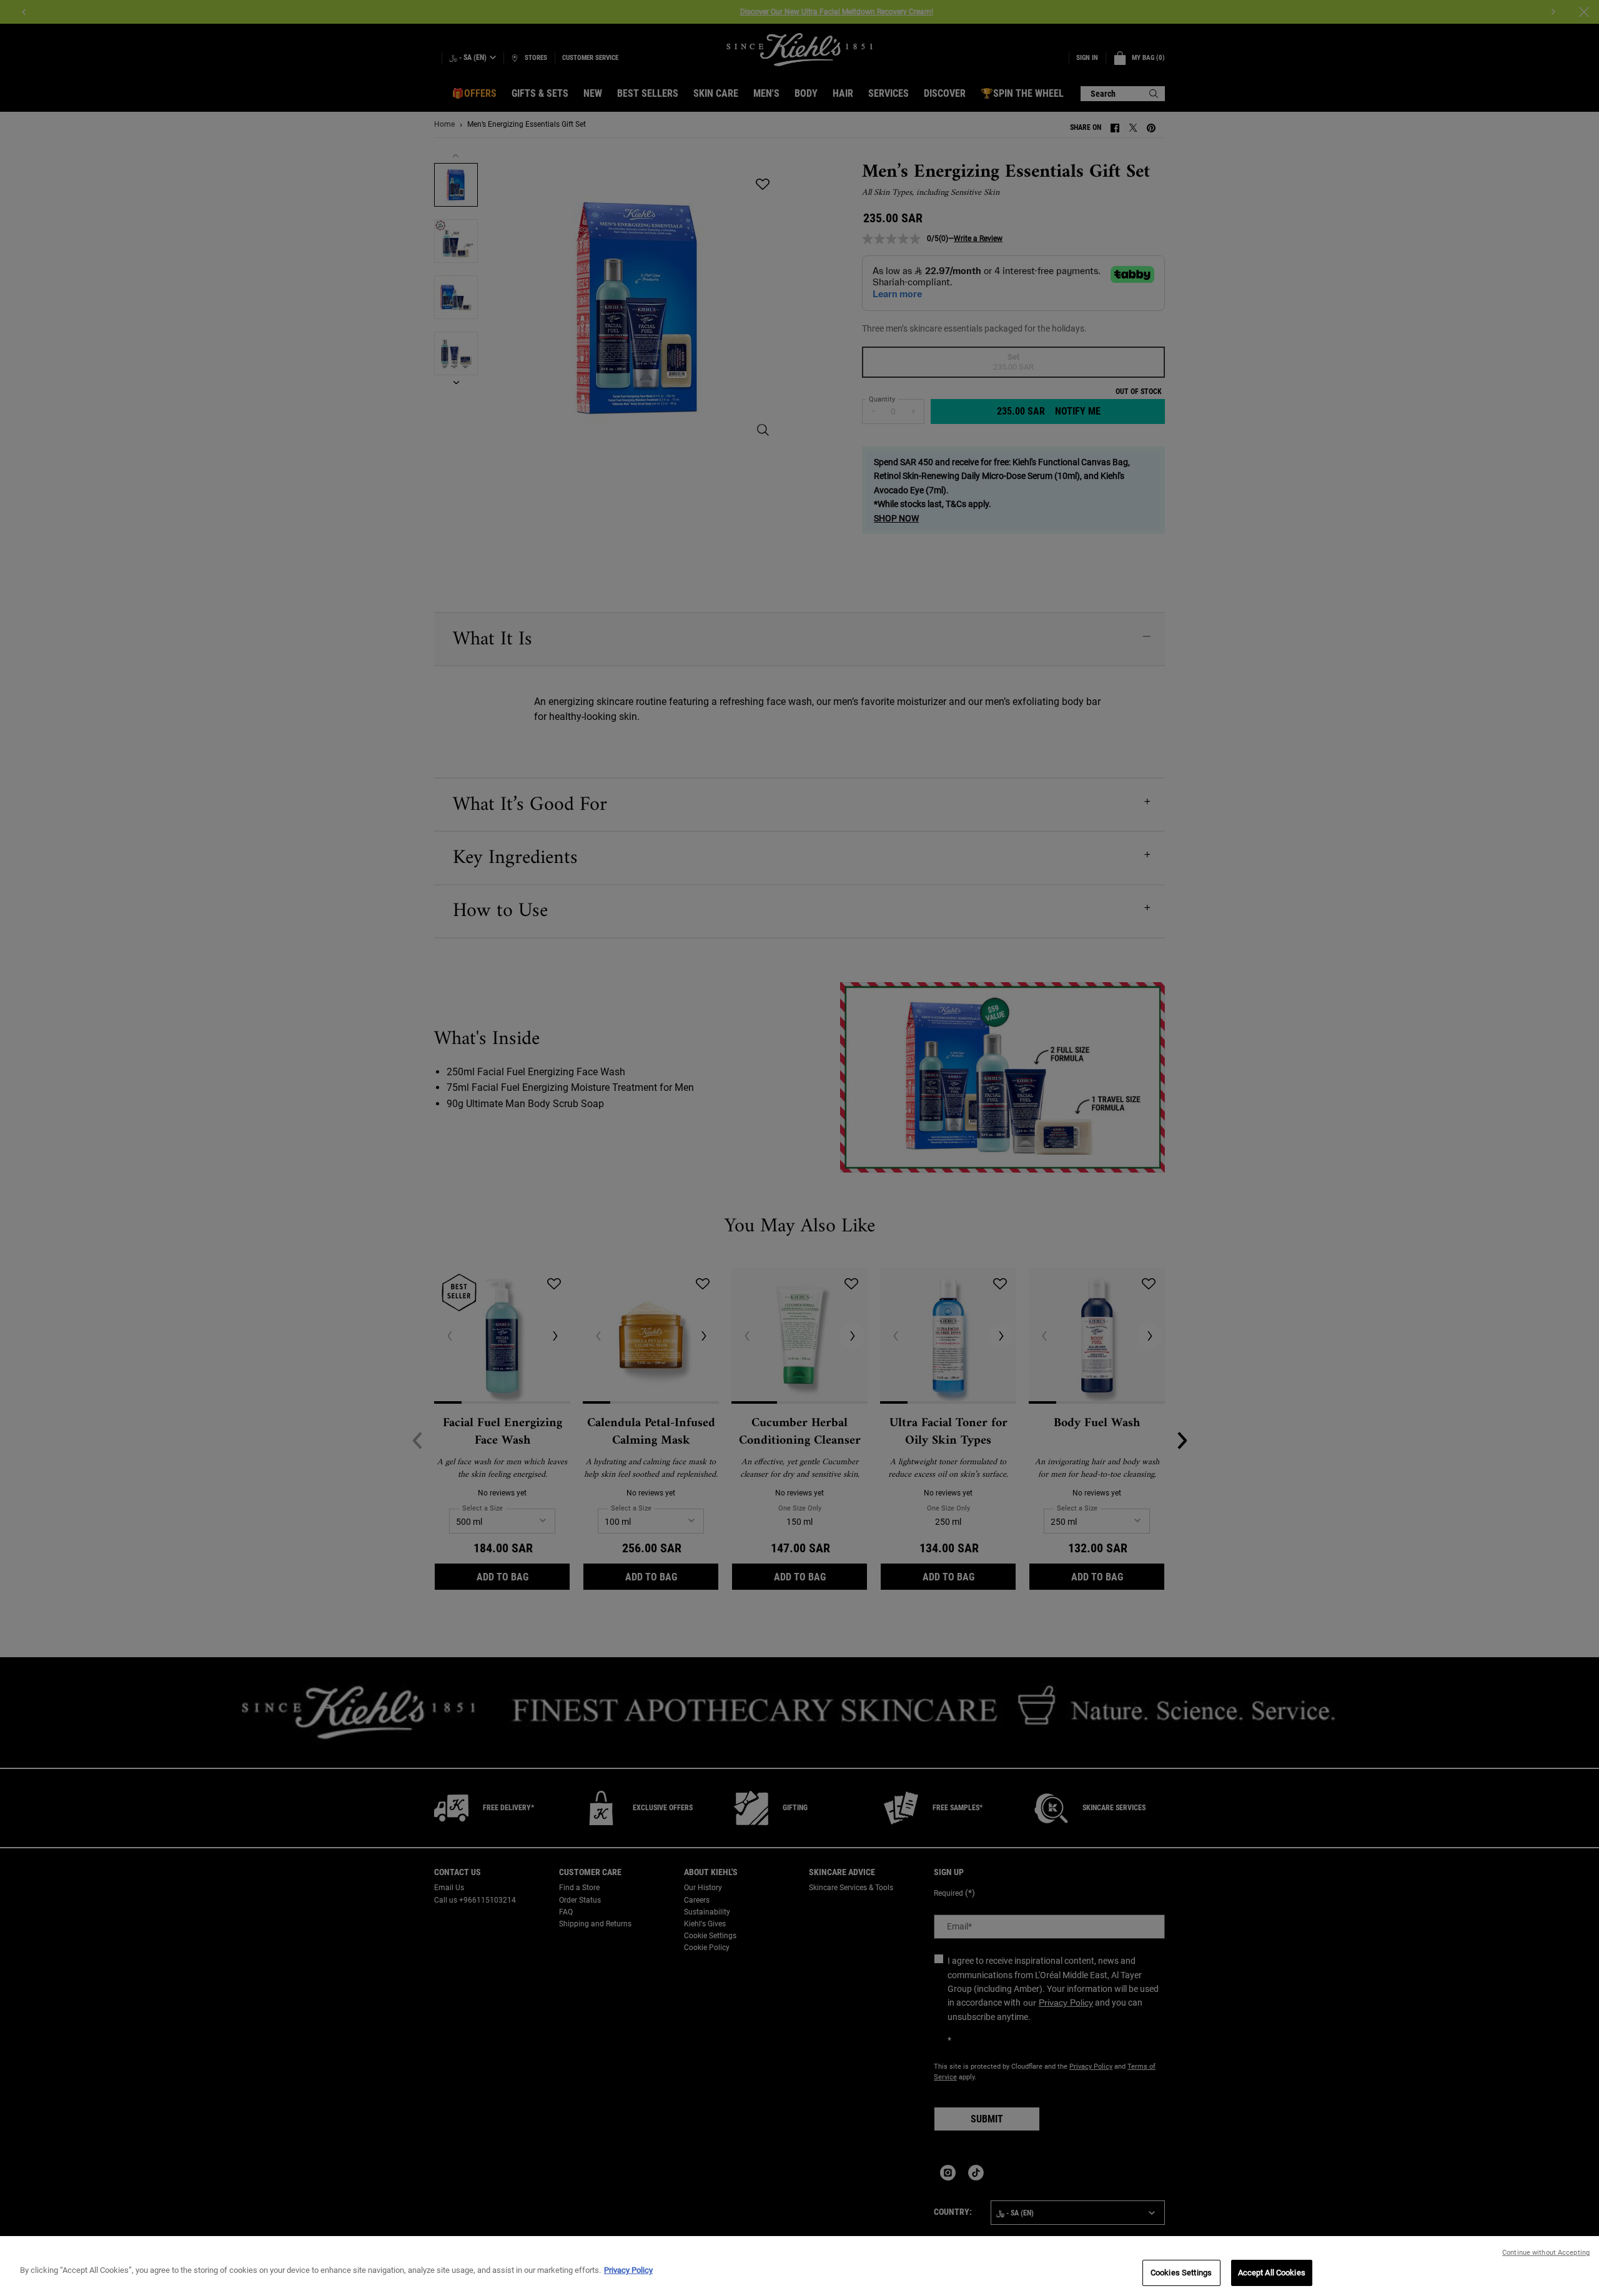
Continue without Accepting (1546, 2253)
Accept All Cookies (1272, 2273)
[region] (799, 2266)
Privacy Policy (628, 2270)
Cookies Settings (1181, 2273)
